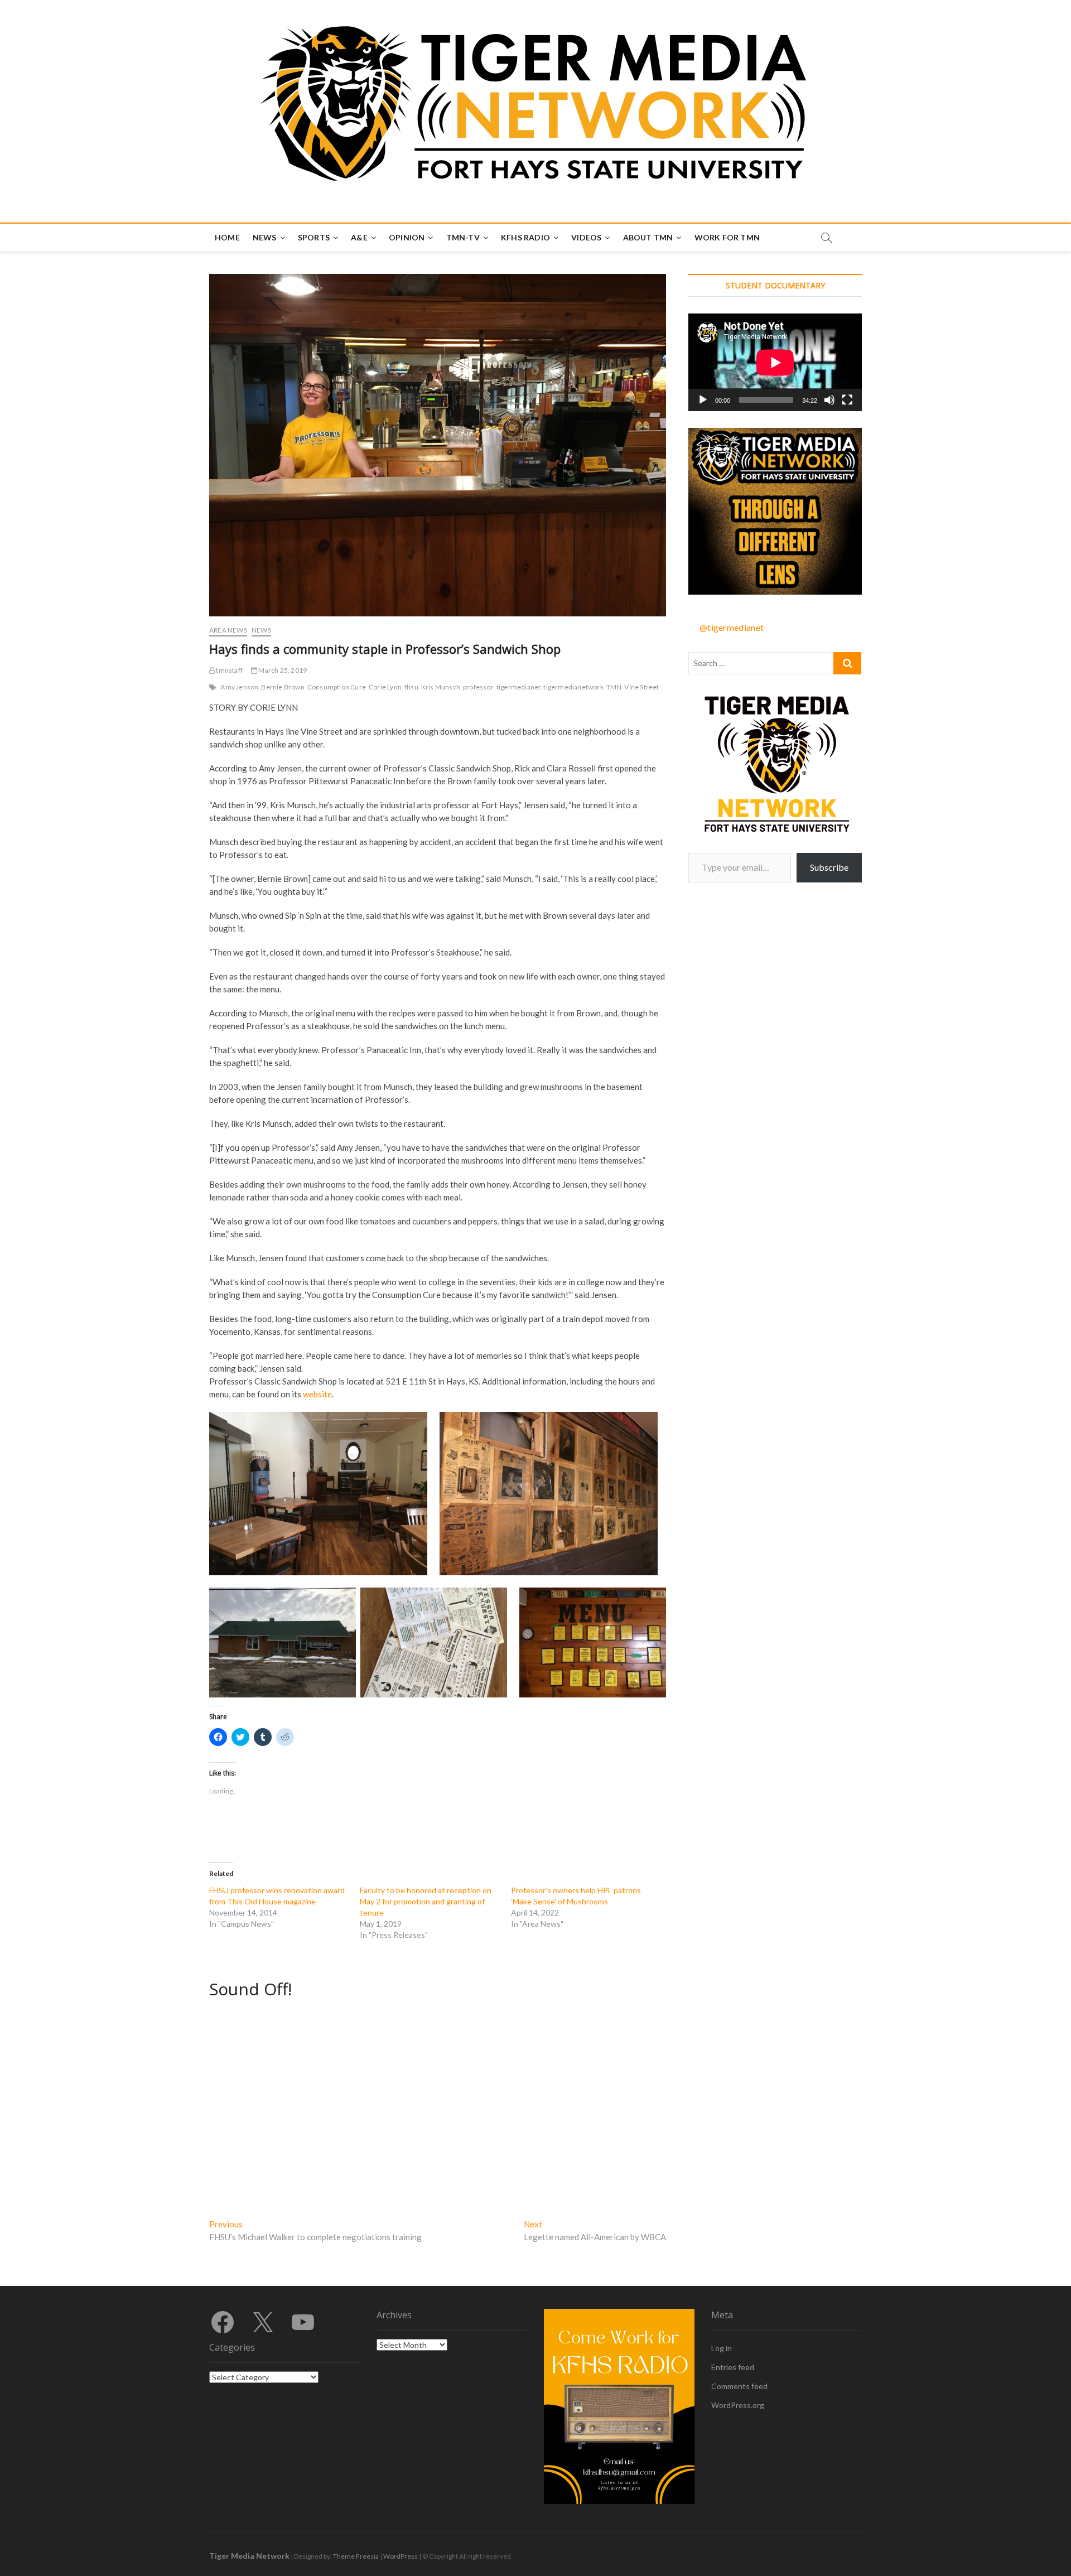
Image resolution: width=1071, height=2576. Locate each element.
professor (478, 687)
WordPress (401, 2556)
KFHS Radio (525, 237)
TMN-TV (463, 237)
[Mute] (829, 400)
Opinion (407, 237)
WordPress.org (738, 2405)
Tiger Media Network (249, 2556)
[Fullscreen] (847, 400)
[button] (318, 1494)
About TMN (648, 237)
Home (227, 237)
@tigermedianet (732, 627)
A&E (359, 237)
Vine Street (641, 687)
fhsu (411, 687)
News (265, 237)
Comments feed (739, 2386)
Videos (586, 237)
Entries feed (733, 2367)
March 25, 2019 (282, 670)
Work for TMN (727, 237)
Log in (722, 2348)
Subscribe (829, 867)
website (317, 1394)
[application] (775, 362)
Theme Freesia (356, 2556)
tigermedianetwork (573, 687)
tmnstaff (229, 670)
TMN (614, 687)
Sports (314, 237)
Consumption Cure (337, 687)
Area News (228, 630)
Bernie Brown (283, 687)
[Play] (703, 400)
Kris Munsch (441, 687)
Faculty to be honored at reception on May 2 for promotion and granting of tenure (426, 1901)
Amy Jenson (239, 687)
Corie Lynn (385, 687)
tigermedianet (519, 687)
